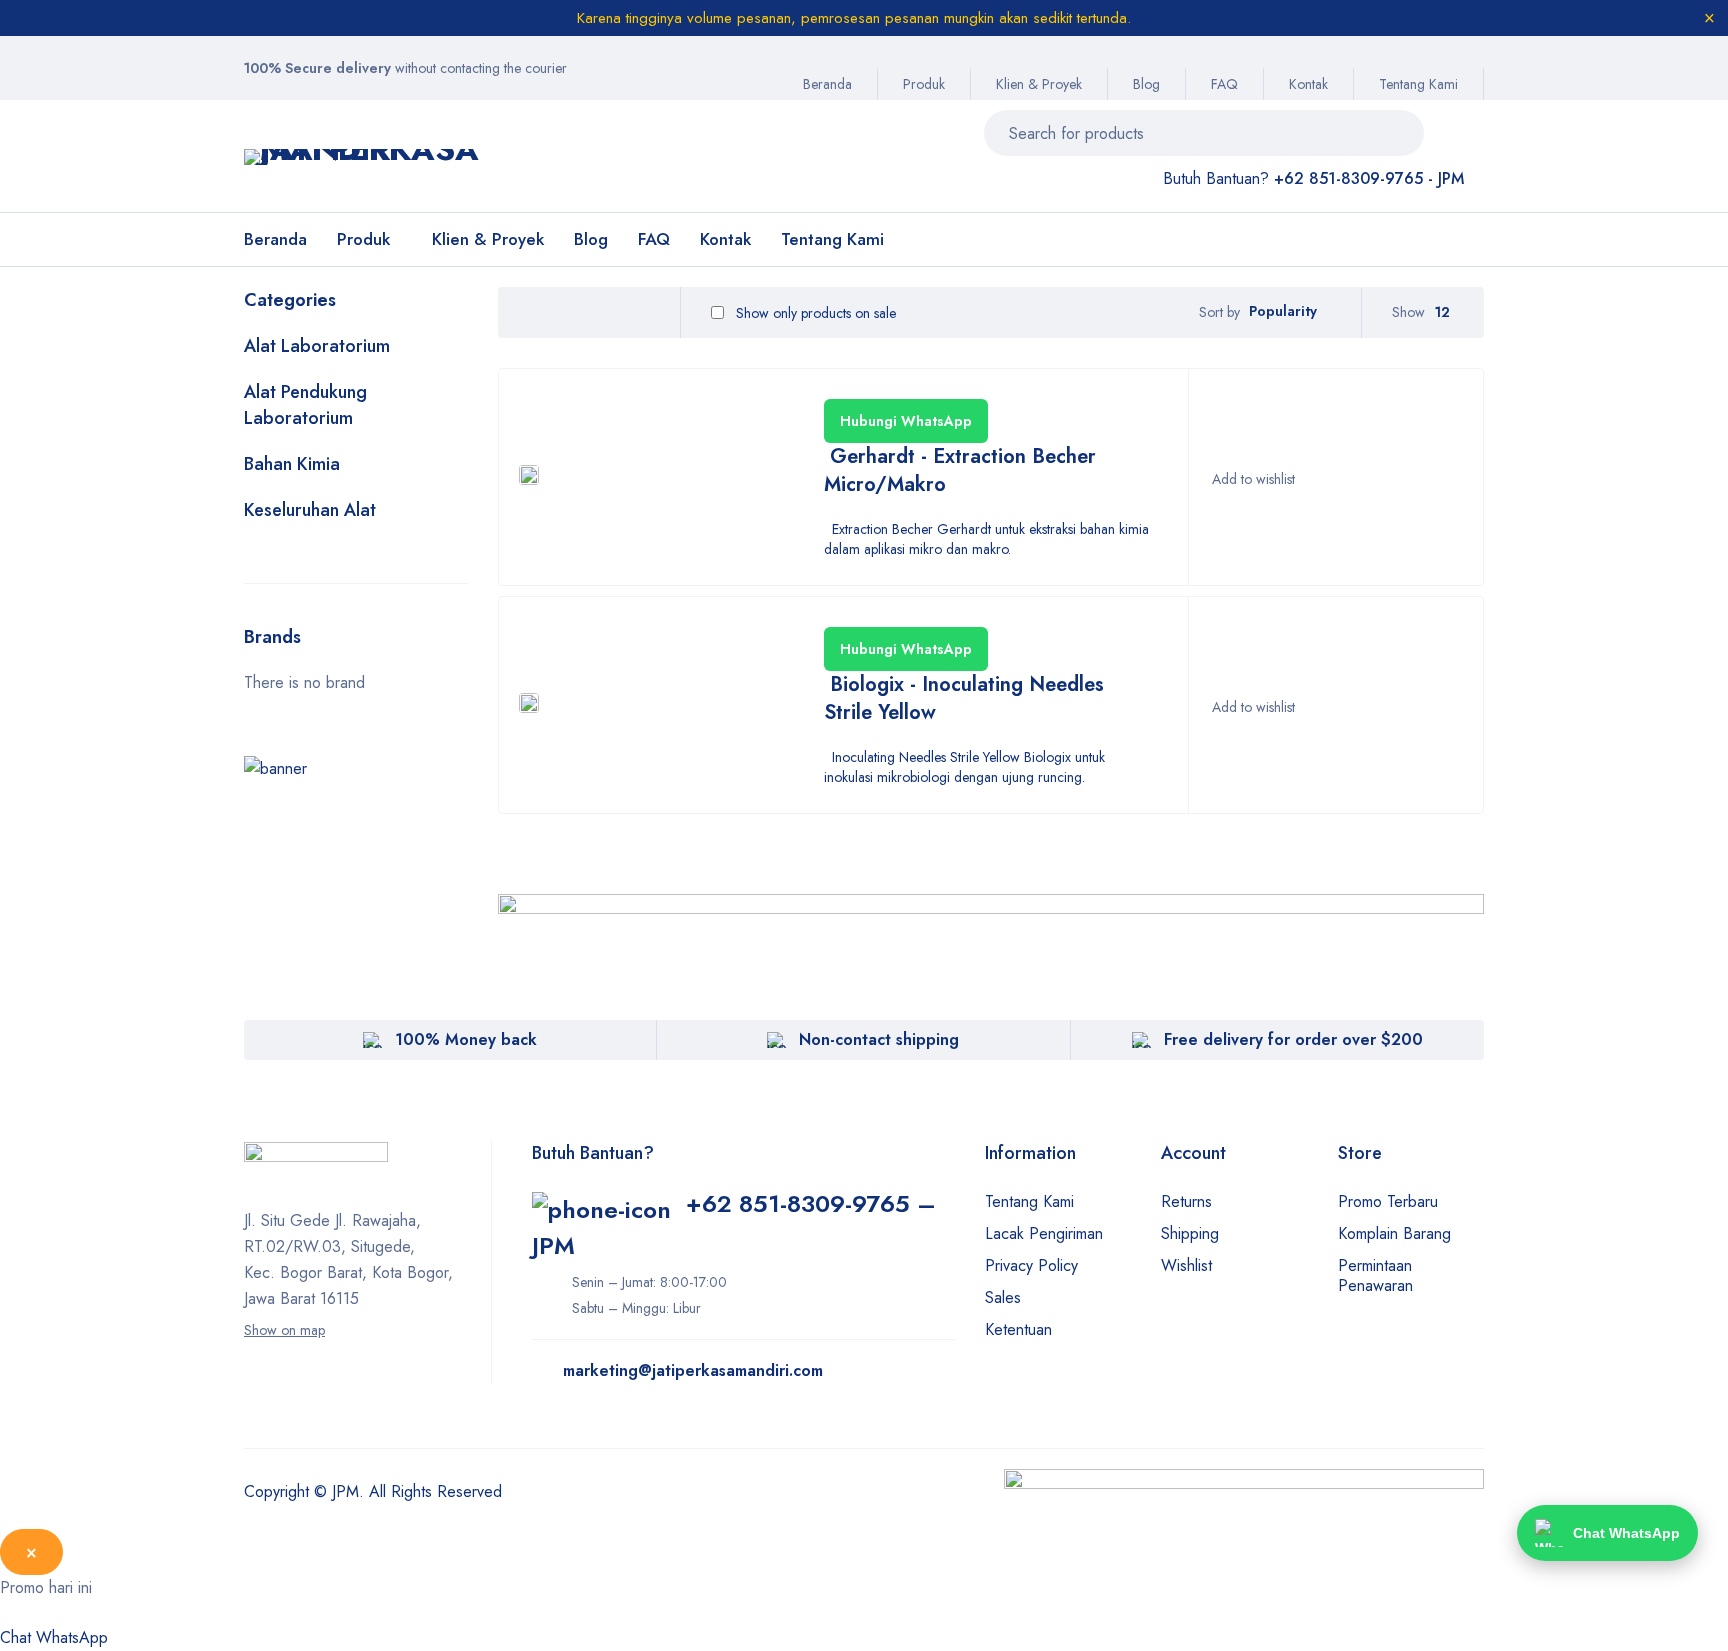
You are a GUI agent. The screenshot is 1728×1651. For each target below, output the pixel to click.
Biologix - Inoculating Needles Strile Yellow (964, 698)
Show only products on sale (814, 313)
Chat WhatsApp (54, 1637)
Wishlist (1186, 1265)
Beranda (827, 84)
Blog (1146, 84)
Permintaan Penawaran (1375, 1275)
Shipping (1190, 1233)
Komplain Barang (1394, 1233)
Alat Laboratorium (317, 346)
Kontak (1308, 84)
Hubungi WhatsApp (906, 421)
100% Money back (466, 1039)
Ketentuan (1018, 1329)
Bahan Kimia (292, 464)
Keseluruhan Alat (310, 510)
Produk (924, 84)
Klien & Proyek (1039, 84)
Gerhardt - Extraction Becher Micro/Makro (960, 470)
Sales (1003, 1297)
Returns (1186, 1201)
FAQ (1224, 84)
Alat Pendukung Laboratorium (305, 405)
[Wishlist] (1252, 479)
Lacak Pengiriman (1044, 1233)
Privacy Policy (1031, 1265)
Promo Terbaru (1388, 1201)
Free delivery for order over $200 (1293, 1039)
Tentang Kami (1418, 84)
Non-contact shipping (879, 1039)
